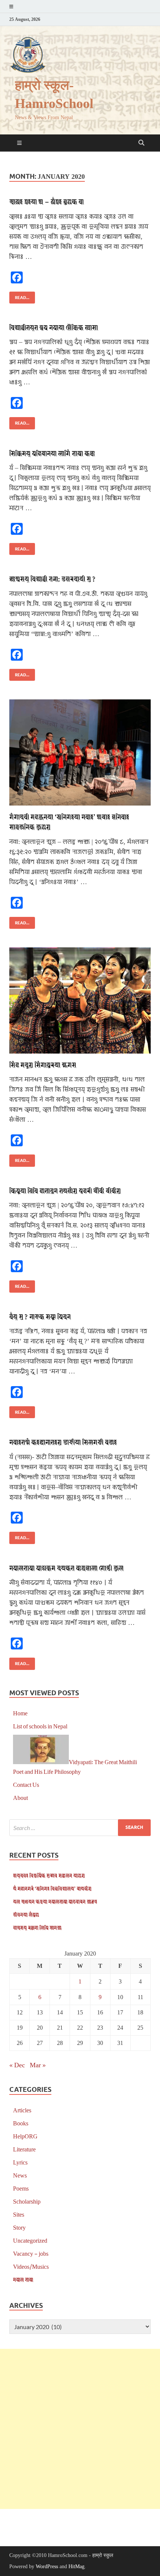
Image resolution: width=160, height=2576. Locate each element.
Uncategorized (30, 2240)
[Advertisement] (80, 2429)
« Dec (17, 2065)
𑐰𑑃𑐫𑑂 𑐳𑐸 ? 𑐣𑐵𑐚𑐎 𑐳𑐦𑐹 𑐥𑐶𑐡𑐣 (40, 1316)
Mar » (38, 2065)
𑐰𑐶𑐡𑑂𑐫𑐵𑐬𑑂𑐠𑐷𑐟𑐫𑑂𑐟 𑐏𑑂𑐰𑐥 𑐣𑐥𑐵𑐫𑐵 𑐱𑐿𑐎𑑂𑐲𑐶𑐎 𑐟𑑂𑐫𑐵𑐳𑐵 (54, 327)
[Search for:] (80, 1828)
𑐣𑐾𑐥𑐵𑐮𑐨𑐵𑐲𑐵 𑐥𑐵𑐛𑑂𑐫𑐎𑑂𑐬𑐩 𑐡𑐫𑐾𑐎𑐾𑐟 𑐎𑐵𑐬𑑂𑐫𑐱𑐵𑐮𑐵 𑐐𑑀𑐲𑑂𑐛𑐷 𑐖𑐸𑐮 (66, 1568)
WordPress (47, 2567)
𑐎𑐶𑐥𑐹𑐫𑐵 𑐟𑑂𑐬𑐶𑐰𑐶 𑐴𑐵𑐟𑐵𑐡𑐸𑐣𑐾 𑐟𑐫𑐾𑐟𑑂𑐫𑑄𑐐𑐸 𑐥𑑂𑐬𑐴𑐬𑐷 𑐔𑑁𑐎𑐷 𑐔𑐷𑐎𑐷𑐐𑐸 (65, 1190)
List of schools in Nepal (40, 1726)
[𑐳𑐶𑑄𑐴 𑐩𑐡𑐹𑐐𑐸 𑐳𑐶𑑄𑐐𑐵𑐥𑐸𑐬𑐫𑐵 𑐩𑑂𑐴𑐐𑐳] (80, 1000)
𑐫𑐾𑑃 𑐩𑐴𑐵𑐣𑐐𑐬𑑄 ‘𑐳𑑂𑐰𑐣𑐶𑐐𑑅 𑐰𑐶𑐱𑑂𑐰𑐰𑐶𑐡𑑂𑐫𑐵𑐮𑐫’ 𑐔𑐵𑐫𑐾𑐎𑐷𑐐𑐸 (52, 1888)
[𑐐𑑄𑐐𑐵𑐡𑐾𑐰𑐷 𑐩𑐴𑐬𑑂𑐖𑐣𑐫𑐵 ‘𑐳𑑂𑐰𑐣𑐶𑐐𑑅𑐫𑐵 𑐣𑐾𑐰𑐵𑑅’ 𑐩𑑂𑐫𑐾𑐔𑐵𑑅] (80, 752)
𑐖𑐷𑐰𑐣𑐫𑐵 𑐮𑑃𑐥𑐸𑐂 (26, 1914)
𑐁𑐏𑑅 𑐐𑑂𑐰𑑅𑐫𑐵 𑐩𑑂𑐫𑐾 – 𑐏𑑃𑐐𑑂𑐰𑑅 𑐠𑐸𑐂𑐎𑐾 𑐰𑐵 (47, 201)
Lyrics (20, 2162)
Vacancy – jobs (31, 2253)
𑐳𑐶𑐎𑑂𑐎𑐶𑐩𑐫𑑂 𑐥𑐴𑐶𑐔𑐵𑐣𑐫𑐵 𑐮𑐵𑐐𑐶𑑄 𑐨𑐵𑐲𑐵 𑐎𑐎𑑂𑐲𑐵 (52, 453)
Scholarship (27, 2201)
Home (20, 1713)
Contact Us (26, 1784)
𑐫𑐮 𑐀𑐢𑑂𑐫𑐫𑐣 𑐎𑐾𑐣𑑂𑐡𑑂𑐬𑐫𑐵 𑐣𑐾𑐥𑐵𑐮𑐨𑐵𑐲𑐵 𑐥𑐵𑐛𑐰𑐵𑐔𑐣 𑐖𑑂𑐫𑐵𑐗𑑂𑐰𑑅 (55, 1901)
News (20, 2175)
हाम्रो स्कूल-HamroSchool (54, 95)
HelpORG (25, 2136)
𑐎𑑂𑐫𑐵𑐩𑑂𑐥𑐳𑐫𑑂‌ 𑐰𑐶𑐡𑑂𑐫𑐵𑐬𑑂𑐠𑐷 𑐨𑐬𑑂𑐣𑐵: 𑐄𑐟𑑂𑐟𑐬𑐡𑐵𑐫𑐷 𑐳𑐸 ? (52, 579)
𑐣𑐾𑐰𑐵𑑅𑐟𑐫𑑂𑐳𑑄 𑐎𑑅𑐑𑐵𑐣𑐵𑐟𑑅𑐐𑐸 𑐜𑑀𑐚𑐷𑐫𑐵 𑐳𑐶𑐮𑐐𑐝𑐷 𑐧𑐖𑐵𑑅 (63, 1442)
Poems (21, 2188)
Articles (22, 2110)
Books (21, 2123)
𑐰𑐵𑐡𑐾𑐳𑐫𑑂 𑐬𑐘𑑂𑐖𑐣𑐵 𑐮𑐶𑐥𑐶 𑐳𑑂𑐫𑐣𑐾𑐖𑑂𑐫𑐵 (37, 1927)
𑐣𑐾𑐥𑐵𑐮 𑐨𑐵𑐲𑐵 (23, 2279)
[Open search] (141, 143)
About (20, 1797)
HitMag (76, 2567)
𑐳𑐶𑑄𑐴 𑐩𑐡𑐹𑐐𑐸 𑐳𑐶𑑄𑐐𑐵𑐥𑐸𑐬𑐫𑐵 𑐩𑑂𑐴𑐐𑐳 (43, 1065)
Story (19, 2227)
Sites (19, 2214)
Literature (24, 2149)
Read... (19, 296)
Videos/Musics (31, 2266)
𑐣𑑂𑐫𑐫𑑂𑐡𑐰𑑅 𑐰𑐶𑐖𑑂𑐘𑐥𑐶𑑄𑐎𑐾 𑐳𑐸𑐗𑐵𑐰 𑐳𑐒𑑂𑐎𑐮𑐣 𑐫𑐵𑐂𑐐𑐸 (49, 1875)
